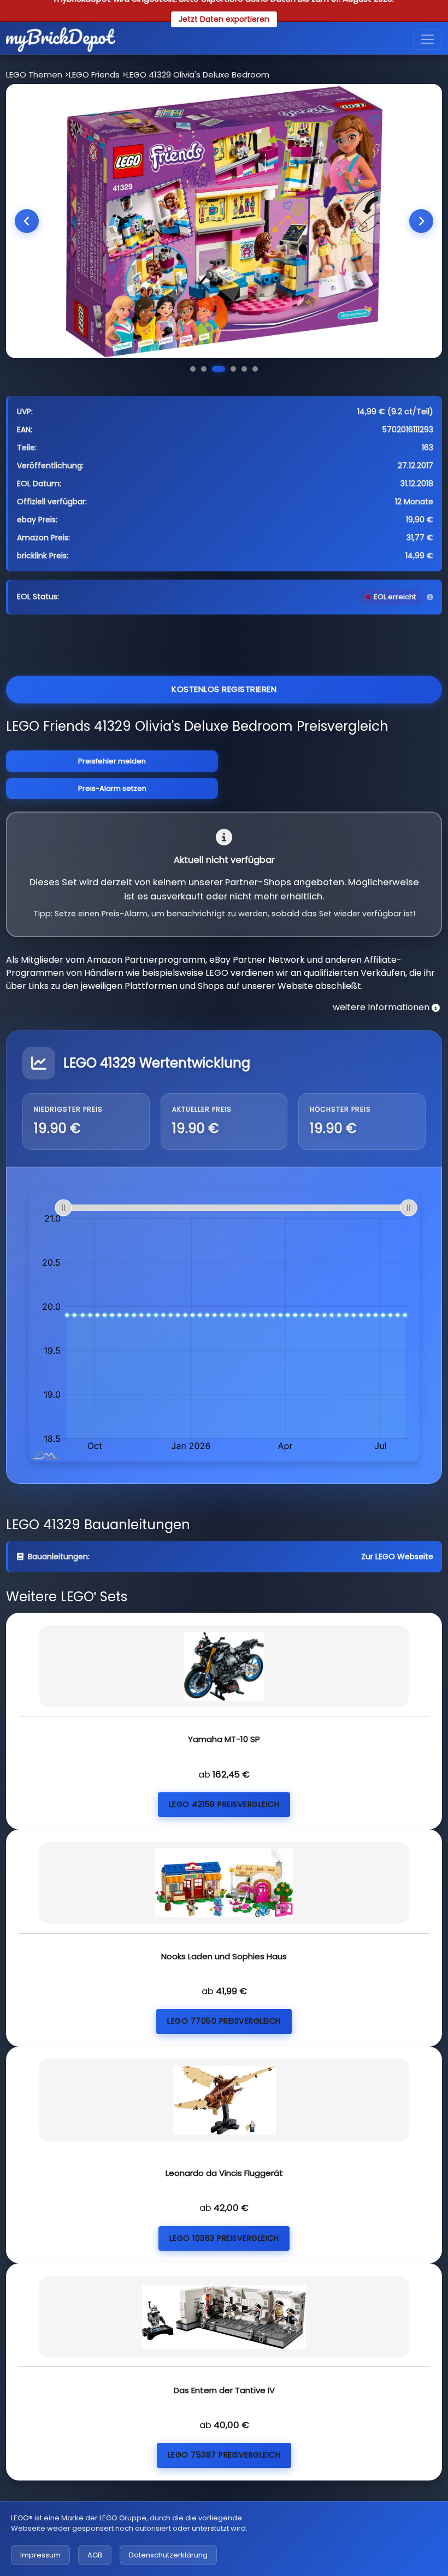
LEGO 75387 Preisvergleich (224, 2455)
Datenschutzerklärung (168, 2555)
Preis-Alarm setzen (112, 788)
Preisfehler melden (112, 761)
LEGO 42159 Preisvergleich (224, 1804)
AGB (95, 2555)
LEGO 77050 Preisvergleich (224, 2021)
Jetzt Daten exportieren (224, 19)
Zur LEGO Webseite (397, 1557)
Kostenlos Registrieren (224, 689)
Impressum (40, 2555)
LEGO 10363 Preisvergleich (224, 2238)
